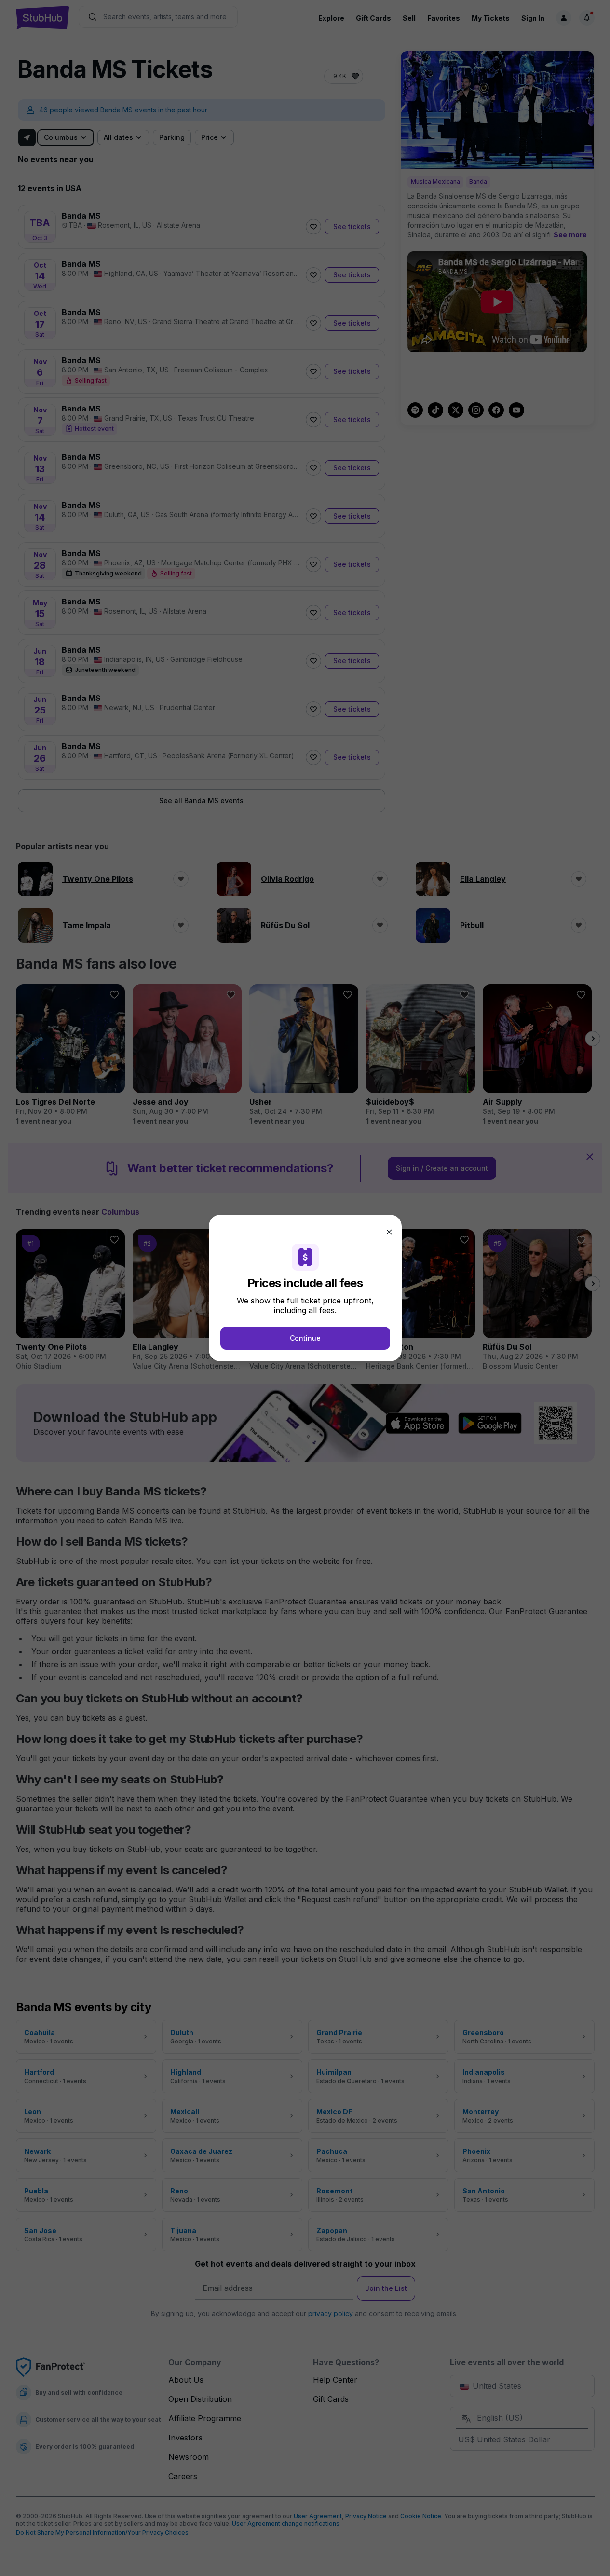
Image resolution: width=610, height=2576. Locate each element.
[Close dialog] (389, 1232)
